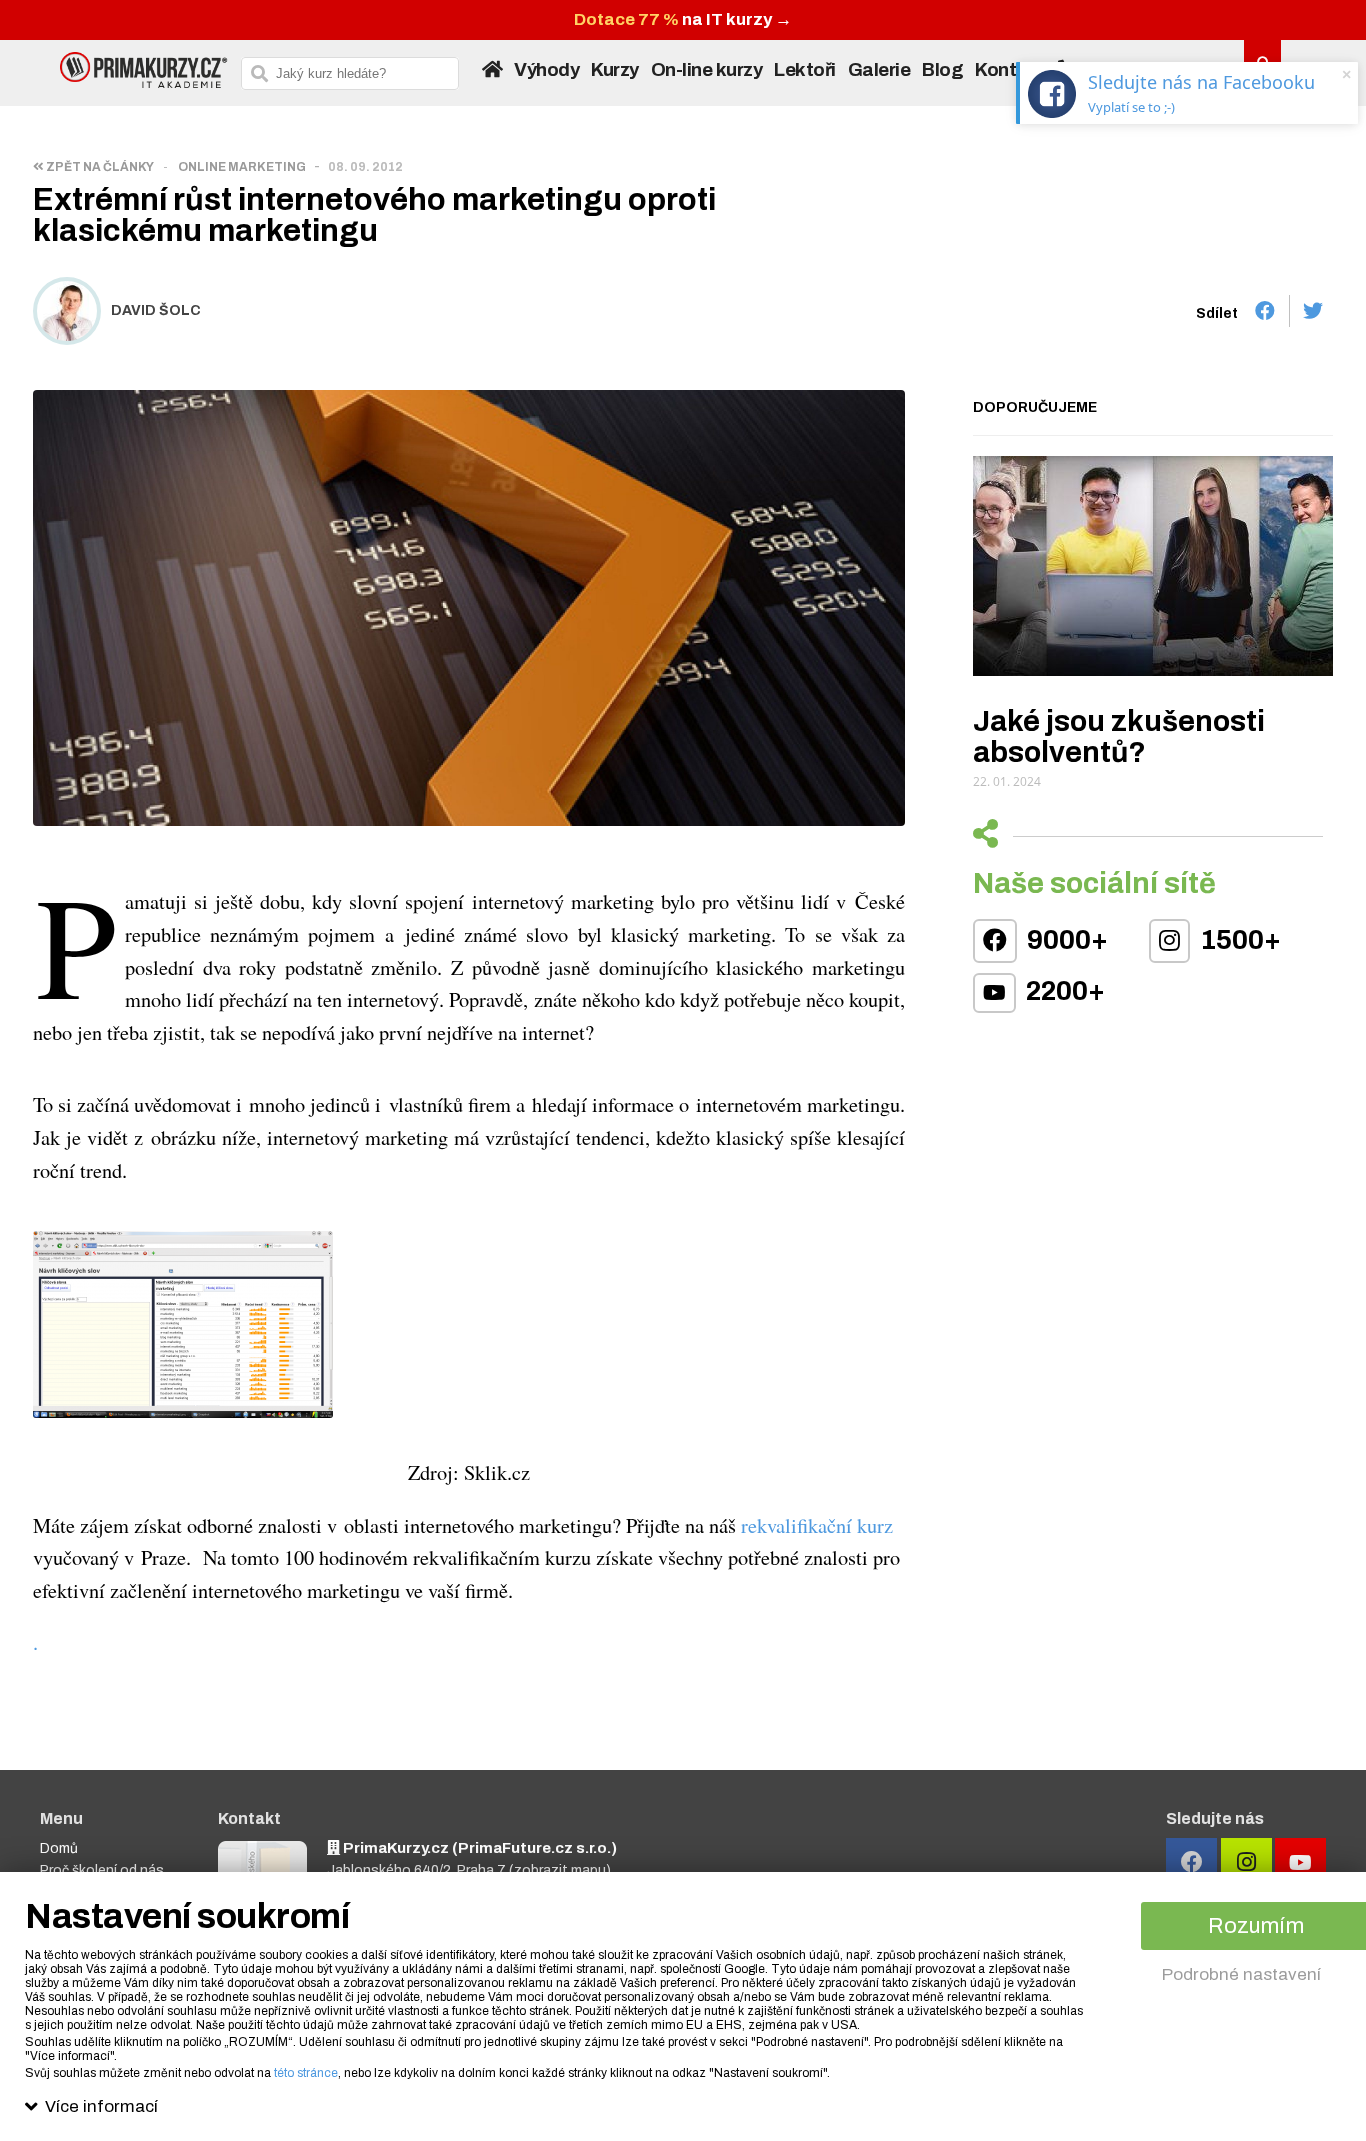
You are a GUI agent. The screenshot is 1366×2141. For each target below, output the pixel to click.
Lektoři (805, 70)
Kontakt (1010, 70)
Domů (59, 1848)
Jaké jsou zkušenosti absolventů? (1119, 737)
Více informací (101, 2106)
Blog (942, 70)
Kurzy (615, 70)
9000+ (1065, 940)
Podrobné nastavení (1241, 1974)
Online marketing (242, 167)
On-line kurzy (707, 70)
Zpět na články (99, 167)
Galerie (879, 70)
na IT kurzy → (683, 19)
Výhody (546, 70)
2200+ (1063, 991)
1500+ (1238, 940)
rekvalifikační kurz (817, 1525)
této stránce (306, 2073)
